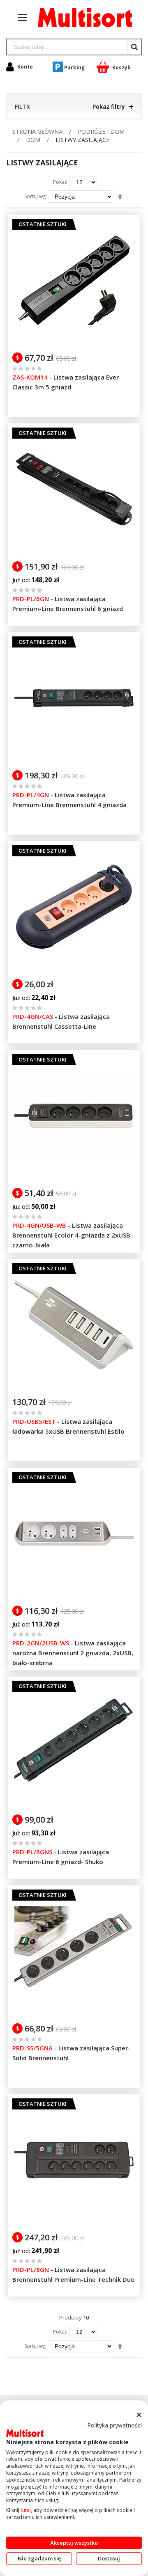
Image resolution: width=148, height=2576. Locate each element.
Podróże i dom (101, 132)
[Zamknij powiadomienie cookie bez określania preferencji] (139, 2415)
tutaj (26, 2510)
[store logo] (81, 18)
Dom (34, 140)
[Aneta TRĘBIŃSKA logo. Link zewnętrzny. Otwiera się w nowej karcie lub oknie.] (25, 2433)
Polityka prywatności (114, 2425)
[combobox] (67, 47)
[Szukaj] (134, 47)
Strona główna (38, 132)
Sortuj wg (35, 196)
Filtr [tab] (22, 106)
